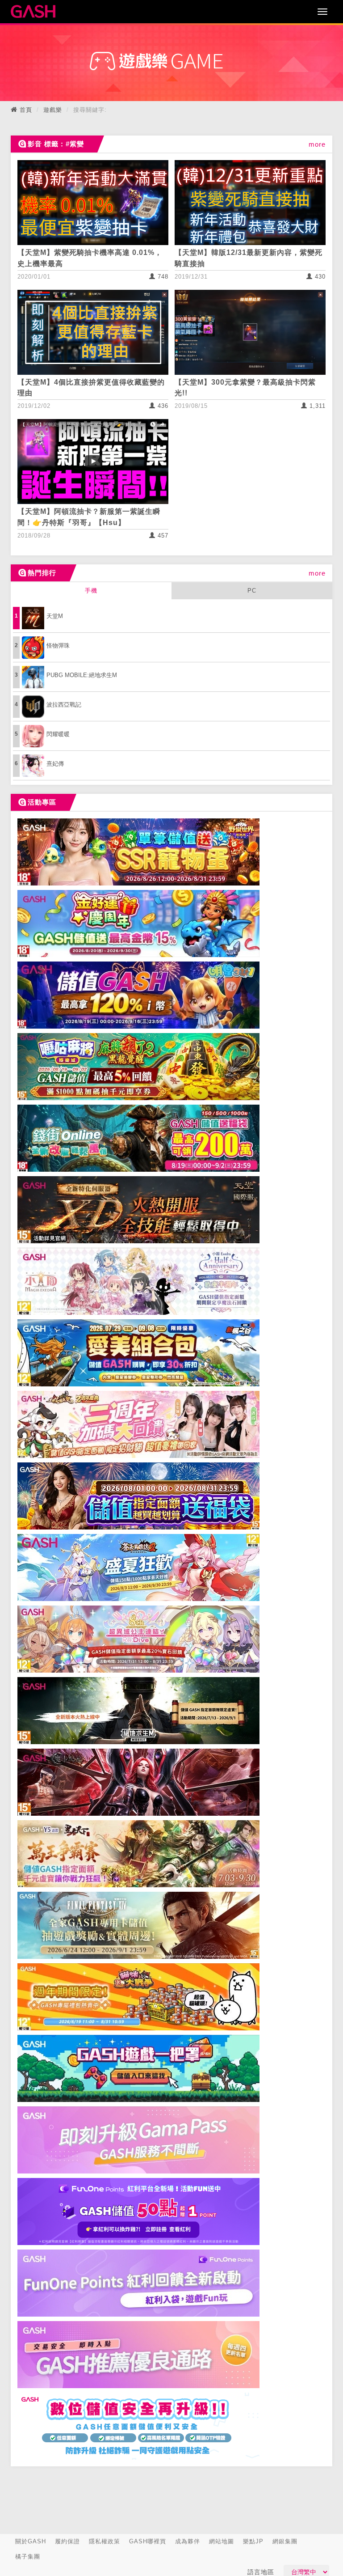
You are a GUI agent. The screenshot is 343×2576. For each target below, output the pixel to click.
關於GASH (31, 2541)
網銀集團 (285, 2541)
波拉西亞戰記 (64, 705)
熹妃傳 (55, 764)
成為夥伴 (188, 2541)
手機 (91, 591)
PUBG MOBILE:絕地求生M (82, 675)
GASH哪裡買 (148, 2541)
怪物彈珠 (58, 646)
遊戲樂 (53, 110)
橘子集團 (28, 2557)
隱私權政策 (105, 2541)
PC (252, 591)
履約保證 (67, 2541)
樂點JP (253, 2541)
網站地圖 (222, 2541)
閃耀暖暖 (58, 734)
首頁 (26, 110)
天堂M (55, 616)
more (317, 144)
